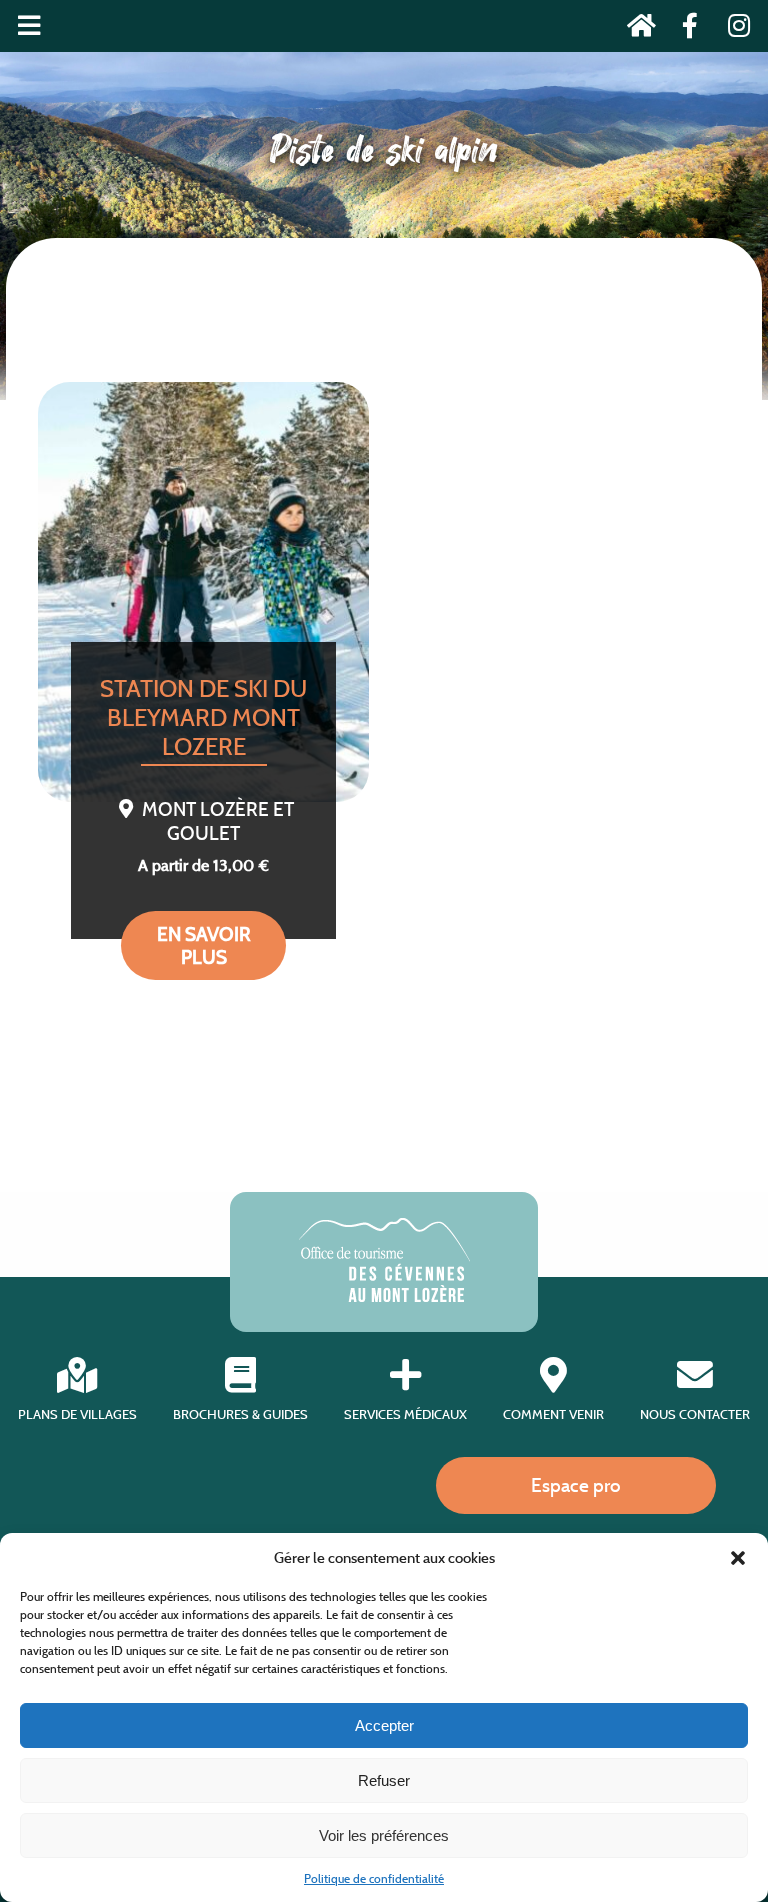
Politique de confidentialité (374, 1878)
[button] (738, 1558)
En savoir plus (204, 945)
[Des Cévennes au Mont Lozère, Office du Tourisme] (384, 1296)
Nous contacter (695, 1414)
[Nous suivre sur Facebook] (684, 29)
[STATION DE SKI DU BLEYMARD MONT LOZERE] (203, 592)
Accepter (384, 1725)
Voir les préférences (384, 1835)
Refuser (384, 1780)
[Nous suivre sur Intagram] (732, 29)
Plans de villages (77, 1414)
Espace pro (576, 1485)
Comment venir (553, 1414)
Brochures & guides (240, 1414)
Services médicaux (405, 1414)
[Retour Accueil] (635, 29)
